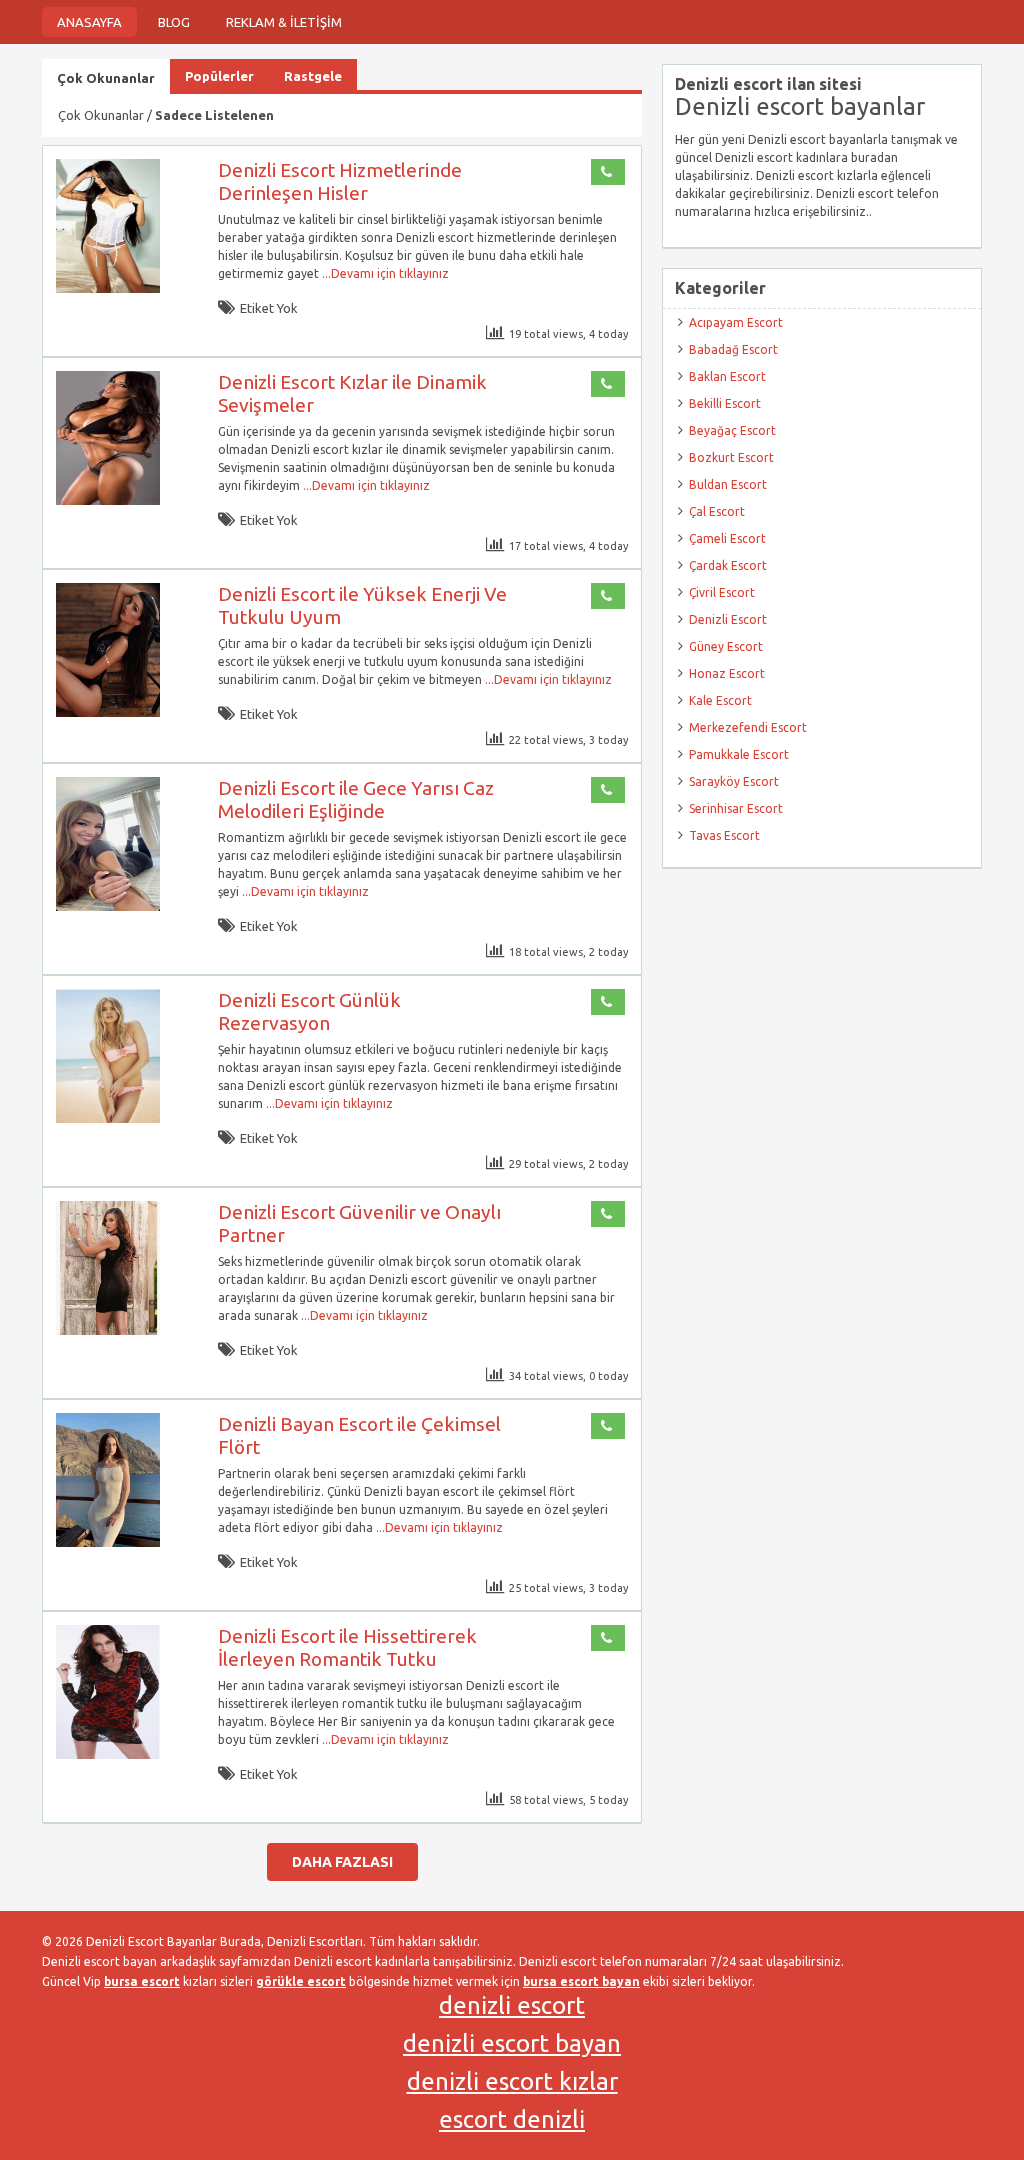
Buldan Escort (728, 484)
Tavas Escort (724, 835)
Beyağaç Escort (732, 430)
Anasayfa (89, 22)
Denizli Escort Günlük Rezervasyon (309, 1011)
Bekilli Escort (725, 403)
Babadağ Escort (733, 349)
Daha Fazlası (342, 1862)
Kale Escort (720, 700)
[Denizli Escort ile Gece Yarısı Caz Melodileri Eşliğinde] (108, 906)
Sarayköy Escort (734, 781)
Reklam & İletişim (284, 22)
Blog (174, 22)
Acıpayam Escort (736, 322)
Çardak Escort (728, 565)
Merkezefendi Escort (748, 727)
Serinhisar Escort (736, 808)
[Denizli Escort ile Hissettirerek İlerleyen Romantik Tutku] (108, 1754)
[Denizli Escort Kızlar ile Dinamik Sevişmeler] (108, 500)
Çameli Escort (727, 538)
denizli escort (512, 2005)
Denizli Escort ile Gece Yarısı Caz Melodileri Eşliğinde (356, 799)
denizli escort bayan (512, 2043)
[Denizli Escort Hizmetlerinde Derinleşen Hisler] (108, 288)
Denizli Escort (728, 619)
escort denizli (512, 2119)
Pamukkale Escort (739, 754)
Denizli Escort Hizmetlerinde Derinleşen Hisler (340, 181)
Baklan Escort (727, 376)
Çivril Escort (722, 592)
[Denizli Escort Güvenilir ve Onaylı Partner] (108, 1330)
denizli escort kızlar (512, 2081)
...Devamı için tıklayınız (384, 273)
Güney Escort (726, 646)
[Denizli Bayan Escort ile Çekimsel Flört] (108, 1542)
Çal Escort (717, 511)
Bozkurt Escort (731, 457)
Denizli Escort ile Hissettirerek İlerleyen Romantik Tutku (347, 1647)
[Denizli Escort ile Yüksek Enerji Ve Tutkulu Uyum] (108, 712)
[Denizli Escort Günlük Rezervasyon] (108, 1118)
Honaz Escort (727, 673)
